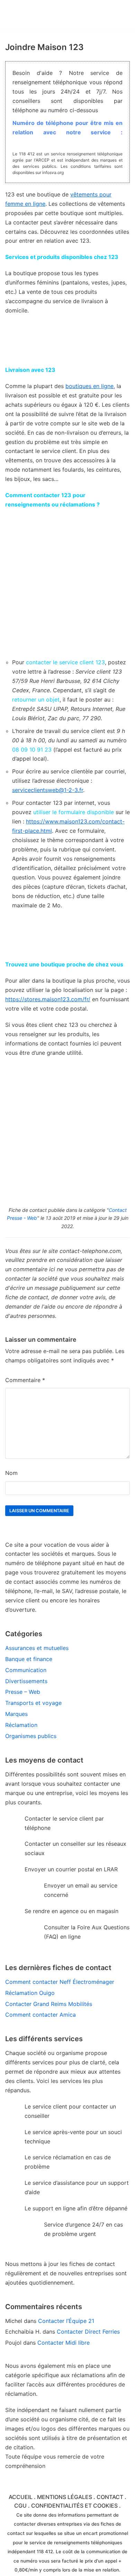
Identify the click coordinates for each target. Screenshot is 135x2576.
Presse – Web (23, 1692)
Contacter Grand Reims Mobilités (49, 2004)
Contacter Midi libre (64, 2343)
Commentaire (25, 1380)
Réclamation (21, 1725)
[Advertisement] (67, 583)
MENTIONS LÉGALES (65, 2497)
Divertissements (26, 1681)
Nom (11, 1473)
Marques (16, 1714)
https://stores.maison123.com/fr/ (48, 999)
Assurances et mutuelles (37, 1648)
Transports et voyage (33, 1703)
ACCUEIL (21, 2497)
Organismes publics (31, 1736)
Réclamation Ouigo (30, 1993)
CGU (20, 2506)
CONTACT (110, 2497)
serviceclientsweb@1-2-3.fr (48, 790)
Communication (26, 1670)
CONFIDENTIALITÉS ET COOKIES (74, 2506)
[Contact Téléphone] (43, 15)
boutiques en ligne (89, 386)
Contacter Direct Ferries (88, 2332)
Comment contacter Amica (40, 2015)
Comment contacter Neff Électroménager (60, 1982)
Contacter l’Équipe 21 (66, 2321)
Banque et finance (29, 1659)
